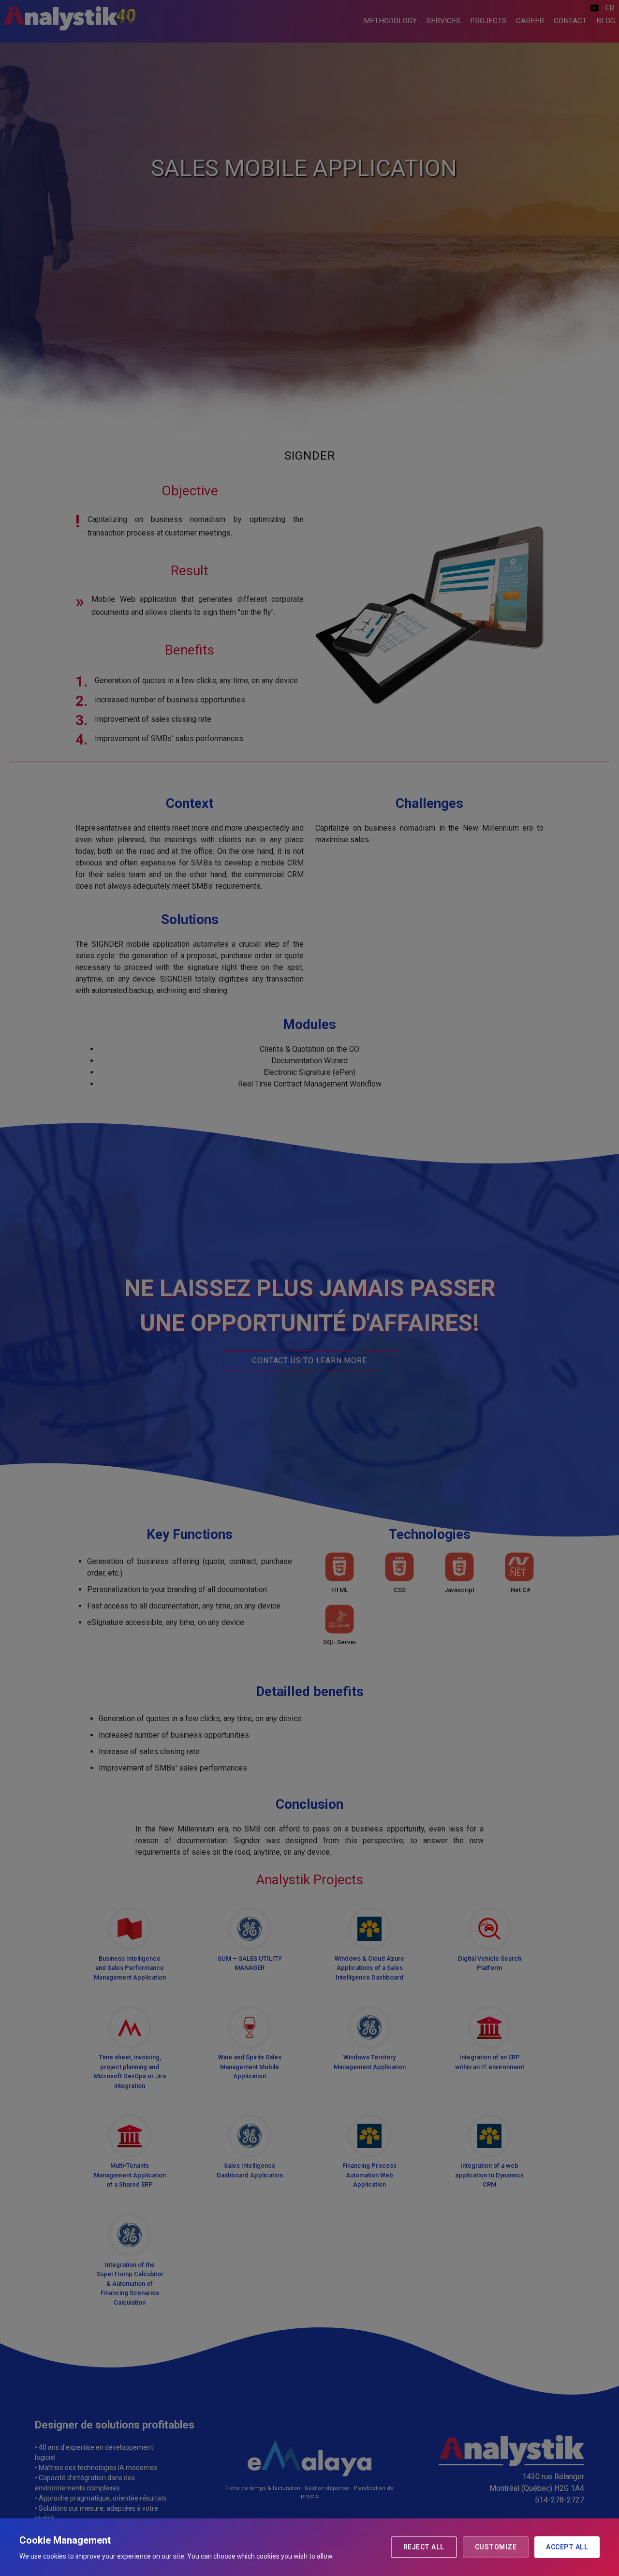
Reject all (424, 2547)
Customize (496, 2547)
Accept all (567, 2547)
